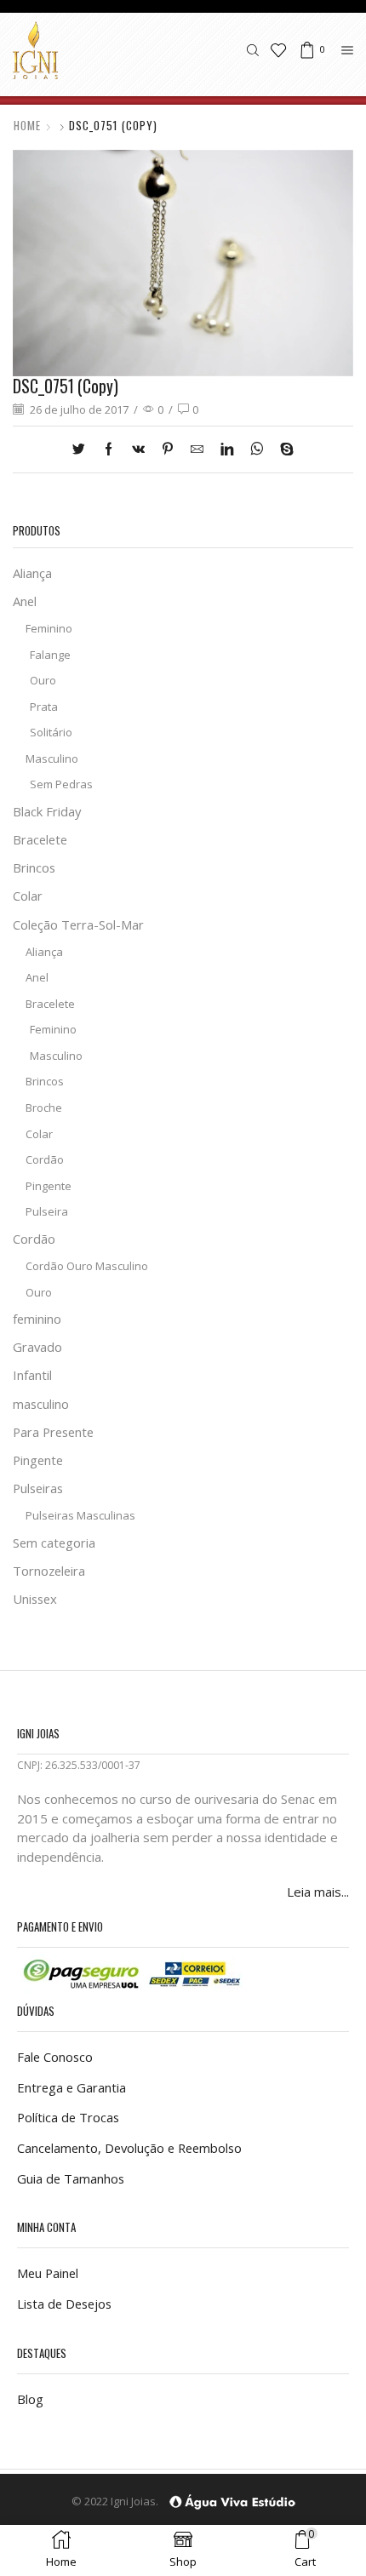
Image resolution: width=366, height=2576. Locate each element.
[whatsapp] (257, 449)
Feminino (49, 628)
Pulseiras (38, 1488)
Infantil (32, 1375)
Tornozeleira (49, 1571)
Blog (30, 2399)
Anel (25, 601)
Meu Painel (48, 2273)
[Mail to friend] (197, 449)
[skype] (283, 449)
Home (27, 126)
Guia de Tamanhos (71, 2178)
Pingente (49, 1186)
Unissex (35, 1599)
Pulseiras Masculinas (80, 1515)
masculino (41, 1404)
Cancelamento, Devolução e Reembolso (129, 2148)
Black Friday (47, 811)
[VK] (138, 449)
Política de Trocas (68, 2117)
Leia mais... (318, 1892)
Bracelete (40, 839)
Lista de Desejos (64, 2304)
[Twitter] (83, 449)
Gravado (37, 1347)
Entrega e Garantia (71, 2087)
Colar (28, 896)
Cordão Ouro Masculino (87, 1266)
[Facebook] (109, 449)
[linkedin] (227, 449)
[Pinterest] (168, 449)
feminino (37, 1319)
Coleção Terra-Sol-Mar (78, 924)
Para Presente (53, 1432)
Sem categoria (54, 1543)
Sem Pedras (61, 784)
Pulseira (47, 1211)
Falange (50, 655)
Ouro (43, 680)
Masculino (52, 758)
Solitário (51, 732)
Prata (44, 707)
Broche (44, 1108)
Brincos (34, 867)
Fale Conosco (55, 2057)
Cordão (45, 1159)
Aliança (32, 573)
